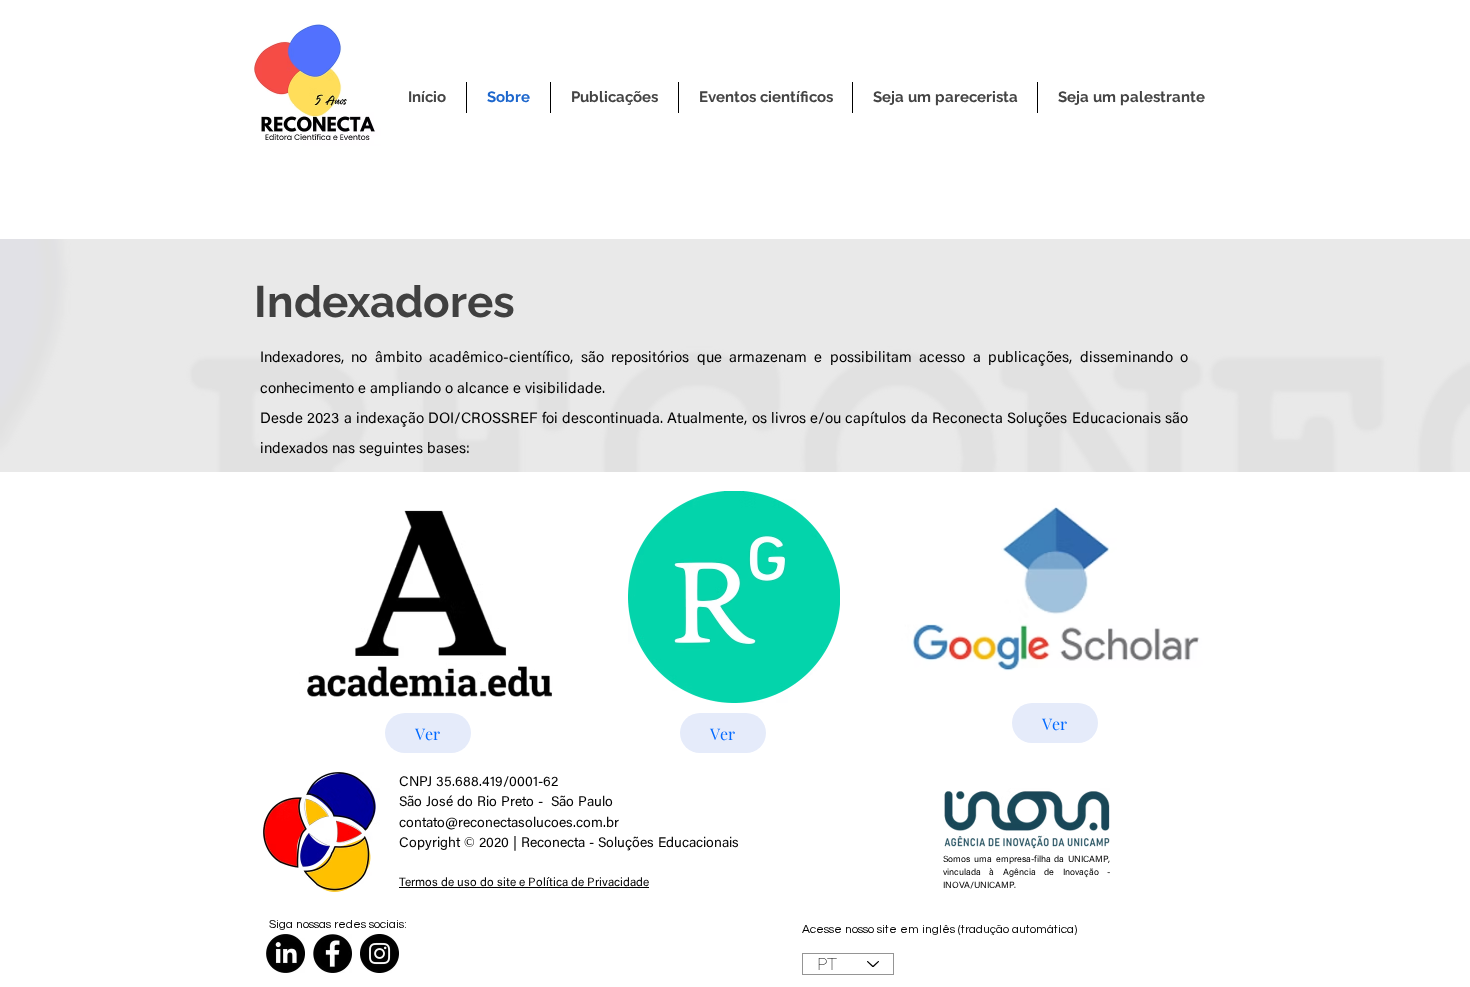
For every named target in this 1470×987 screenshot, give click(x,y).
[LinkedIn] (285, 953)
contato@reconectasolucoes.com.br (509, 824)
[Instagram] (379, 953)
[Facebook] (332, 953)
